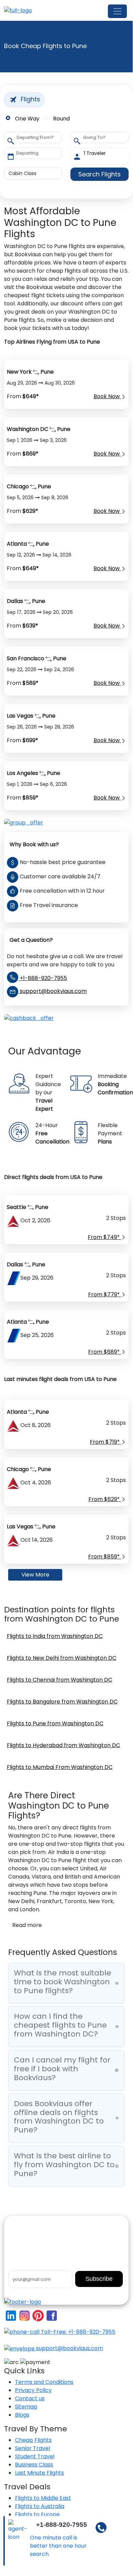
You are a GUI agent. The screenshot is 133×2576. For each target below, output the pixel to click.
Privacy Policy (33, 2390)
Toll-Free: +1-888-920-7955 (77, 2332)
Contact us (30, 2398)
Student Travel (35, 2456)
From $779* (105, 1294)
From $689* (105, 1352)
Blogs (22, 2415)
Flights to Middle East (43, 2498)
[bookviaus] (18, 10)
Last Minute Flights (39, 2473)
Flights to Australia (40, 2506)
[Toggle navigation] (117, 11)
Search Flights (99, 174)
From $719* (105, 1442)
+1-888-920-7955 (43, 978)
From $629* (105, 1499)
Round (61, 119)
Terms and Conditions (44, 2382)
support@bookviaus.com (53, 991)
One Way (27, 119)
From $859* (105, 1557)
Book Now (107, 396)
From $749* (104, 1237)
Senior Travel (32, 2448)
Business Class (34, 2465)
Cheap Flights (33, 2440)
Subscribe (99, 2279)
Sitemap (26, 2407)
